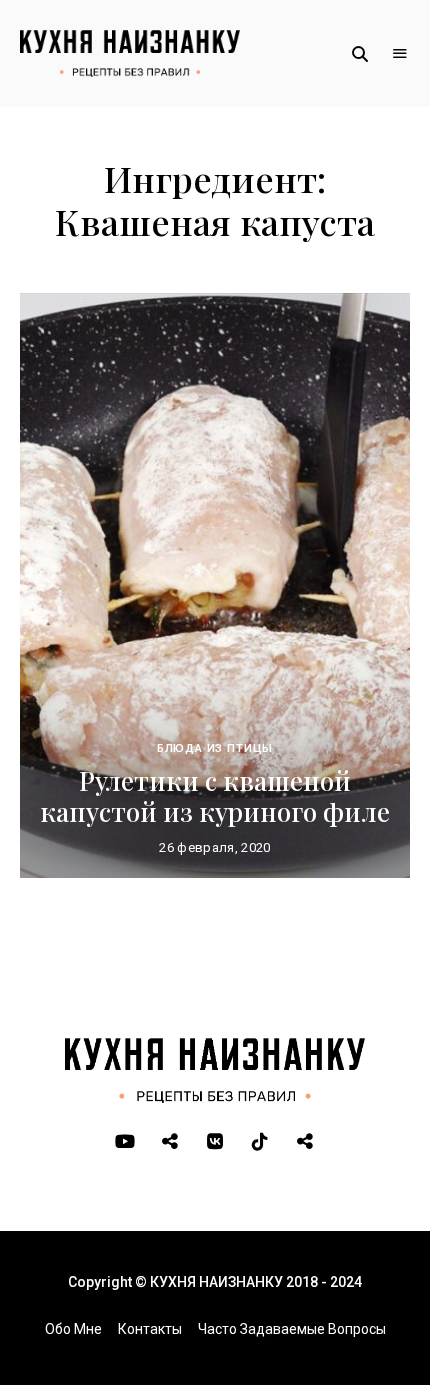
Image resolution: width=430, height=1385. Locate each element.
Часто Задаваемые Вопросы (292, 1329)
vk (215, 1142)
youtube (125, 1142)
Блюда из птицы (215, 748)
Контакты (150, 1329)
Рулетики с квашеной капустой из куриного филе (215, 796)
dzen (305, 1142)
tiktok (260, 1142)
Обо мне (73, 1329)
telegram (170, 1142)
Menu (400, 54)
